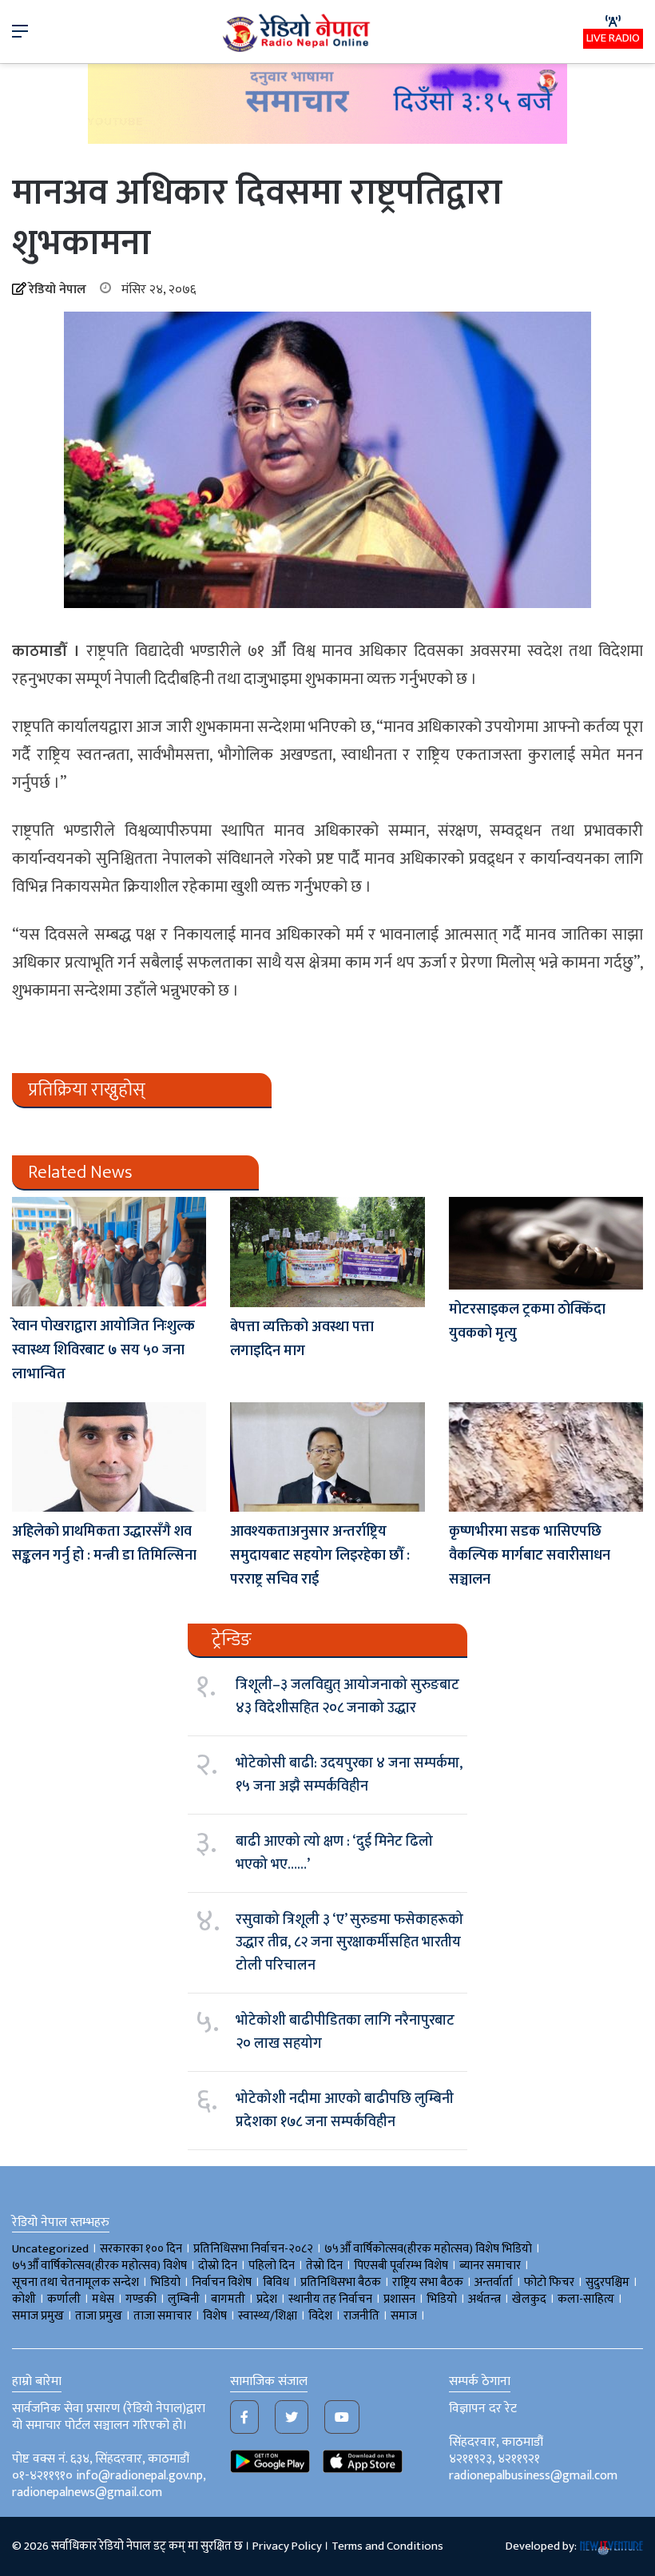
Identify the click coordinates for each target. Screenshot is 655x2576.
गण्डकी (141, 2299)
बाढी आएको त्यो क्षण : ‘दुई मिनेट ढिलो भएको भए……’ (334, 1853)
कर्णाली (64, 2299)
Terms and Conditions (387, 2546)
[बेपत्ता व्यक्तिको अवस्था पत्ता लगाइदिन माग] (327, 1252)
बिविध (276, 2282)
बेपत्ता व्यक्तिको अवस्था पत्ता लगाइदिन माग (302, 1339)
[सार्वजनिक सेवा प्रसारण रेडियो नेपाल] (298, 32)
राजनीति (361, 2316)
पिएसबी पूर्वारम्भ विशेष (401, 2266)
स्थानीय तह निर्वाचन (330, 2299)
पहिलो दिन (272, 2266)
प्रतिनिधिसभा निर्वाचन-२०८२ (253, 2249)
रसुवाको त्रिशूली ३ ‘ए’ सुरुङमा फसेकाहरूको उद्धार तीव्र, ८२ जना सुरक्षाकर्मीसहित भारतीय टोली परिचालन (349, 1943)
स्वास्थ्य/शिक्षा (268, 2316)
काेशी (24, 2299)
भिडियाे (165, 2282)
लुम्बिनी (184, 2299)
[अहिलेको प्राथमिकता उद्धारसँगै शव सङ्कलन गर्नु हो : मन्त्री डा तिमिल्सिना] (109, 1457)
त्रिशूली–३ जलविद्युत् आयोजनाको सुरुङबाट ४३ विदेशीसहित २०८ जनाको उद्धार (347, 1696)
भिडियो (442, 2299)
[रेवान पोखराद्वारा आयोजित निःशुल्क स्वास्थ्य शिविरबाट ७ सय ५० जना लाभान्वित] (109, 1252)
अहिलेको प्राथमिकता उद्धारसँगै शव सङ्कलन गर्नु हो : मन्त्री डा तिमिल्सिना (104, 1544)
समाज (404, 2316)
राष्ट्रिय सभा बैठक (428, 2282)
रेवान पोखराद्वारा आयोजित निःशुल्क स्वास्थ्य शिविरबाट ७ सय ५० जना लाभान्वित (103, 1350)
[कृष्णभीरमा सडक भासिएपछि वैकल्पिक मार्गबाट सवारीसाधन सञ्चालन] (546, 1457)
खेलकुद (529, 2299)
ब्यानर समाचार (490, 2266)
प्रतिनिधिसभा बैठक (341, 2282)
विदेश (320, 2316)
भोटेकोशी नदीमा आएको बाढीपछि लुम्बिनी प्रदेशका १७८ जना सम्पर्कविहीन (345, 2110)
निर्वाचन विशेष (222, 2282)
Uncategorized (50, 2249)
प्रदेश (267, 2299)
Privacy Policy (287, 2546)
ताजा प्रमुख (99, 2316)
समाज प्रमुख (38, 2316)
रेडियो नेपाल (58, 290)
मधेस (103, 2299)
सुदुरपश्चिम (607, 2282)
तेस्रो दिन (324, 2266)
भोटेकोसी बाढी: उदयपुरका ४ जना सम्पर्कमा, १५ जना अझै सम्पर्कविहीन (349, 1775)
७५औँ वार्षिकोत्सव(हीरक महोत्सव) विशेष (99, 2266)
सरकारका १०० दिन (141, 2249)
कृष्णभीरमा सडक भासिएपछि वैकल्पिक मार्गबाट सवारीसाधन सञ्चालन (530, 1556)
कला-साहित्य (586, 2299)
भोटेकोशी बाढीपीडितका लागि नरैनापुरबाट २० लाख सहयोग (345, 2032)
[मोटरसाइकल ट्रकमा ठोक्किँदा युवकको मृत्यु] (546, 1243)
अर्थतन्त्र (484, 2299)
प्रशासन (399, 2299)
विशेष (215, 2316)
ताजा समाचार (163, 2316)
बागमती (228, 2299)
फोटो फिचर (549, 2282)
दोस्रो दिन (218, 2266)
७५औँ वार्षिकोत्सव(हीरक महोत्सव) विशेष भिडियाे (428, 2249)
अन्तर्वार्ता (494, 2282)
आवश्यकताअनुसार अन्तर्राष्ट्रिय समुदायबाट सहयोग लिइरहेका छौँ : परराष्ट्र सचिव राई (320, 1556)
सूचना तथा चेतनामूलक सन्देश (75, 2282)
